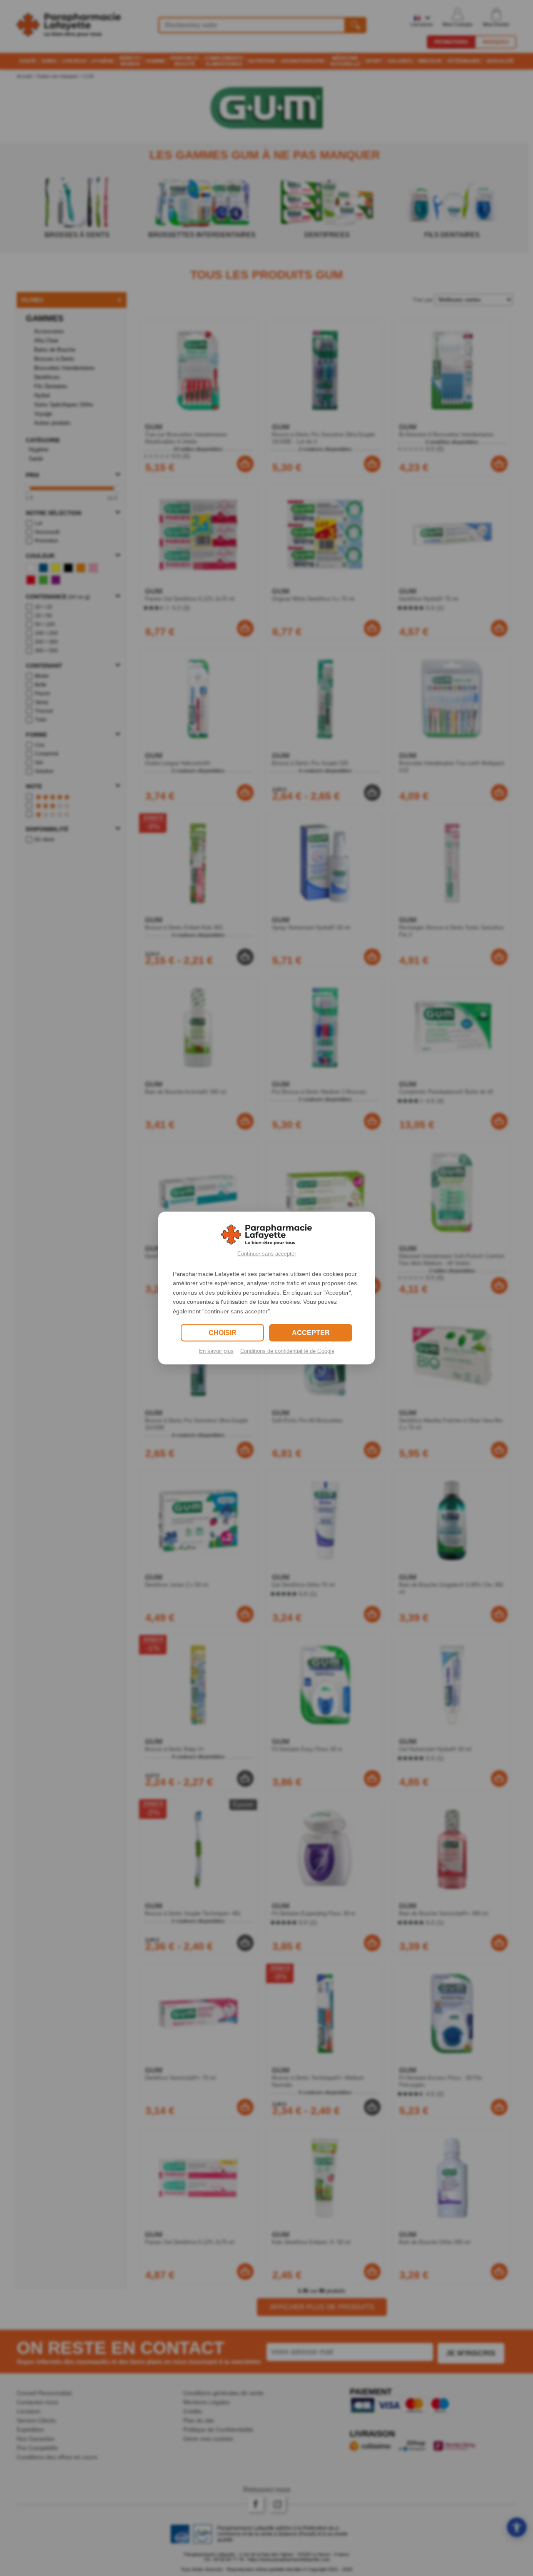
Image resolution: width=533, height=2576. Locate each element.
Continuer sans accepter (267, 1254)
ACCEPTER (311, 1332)
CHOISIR (223, 1332)
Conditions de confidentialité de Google (287, 1351)
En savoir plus (216, 1351)
